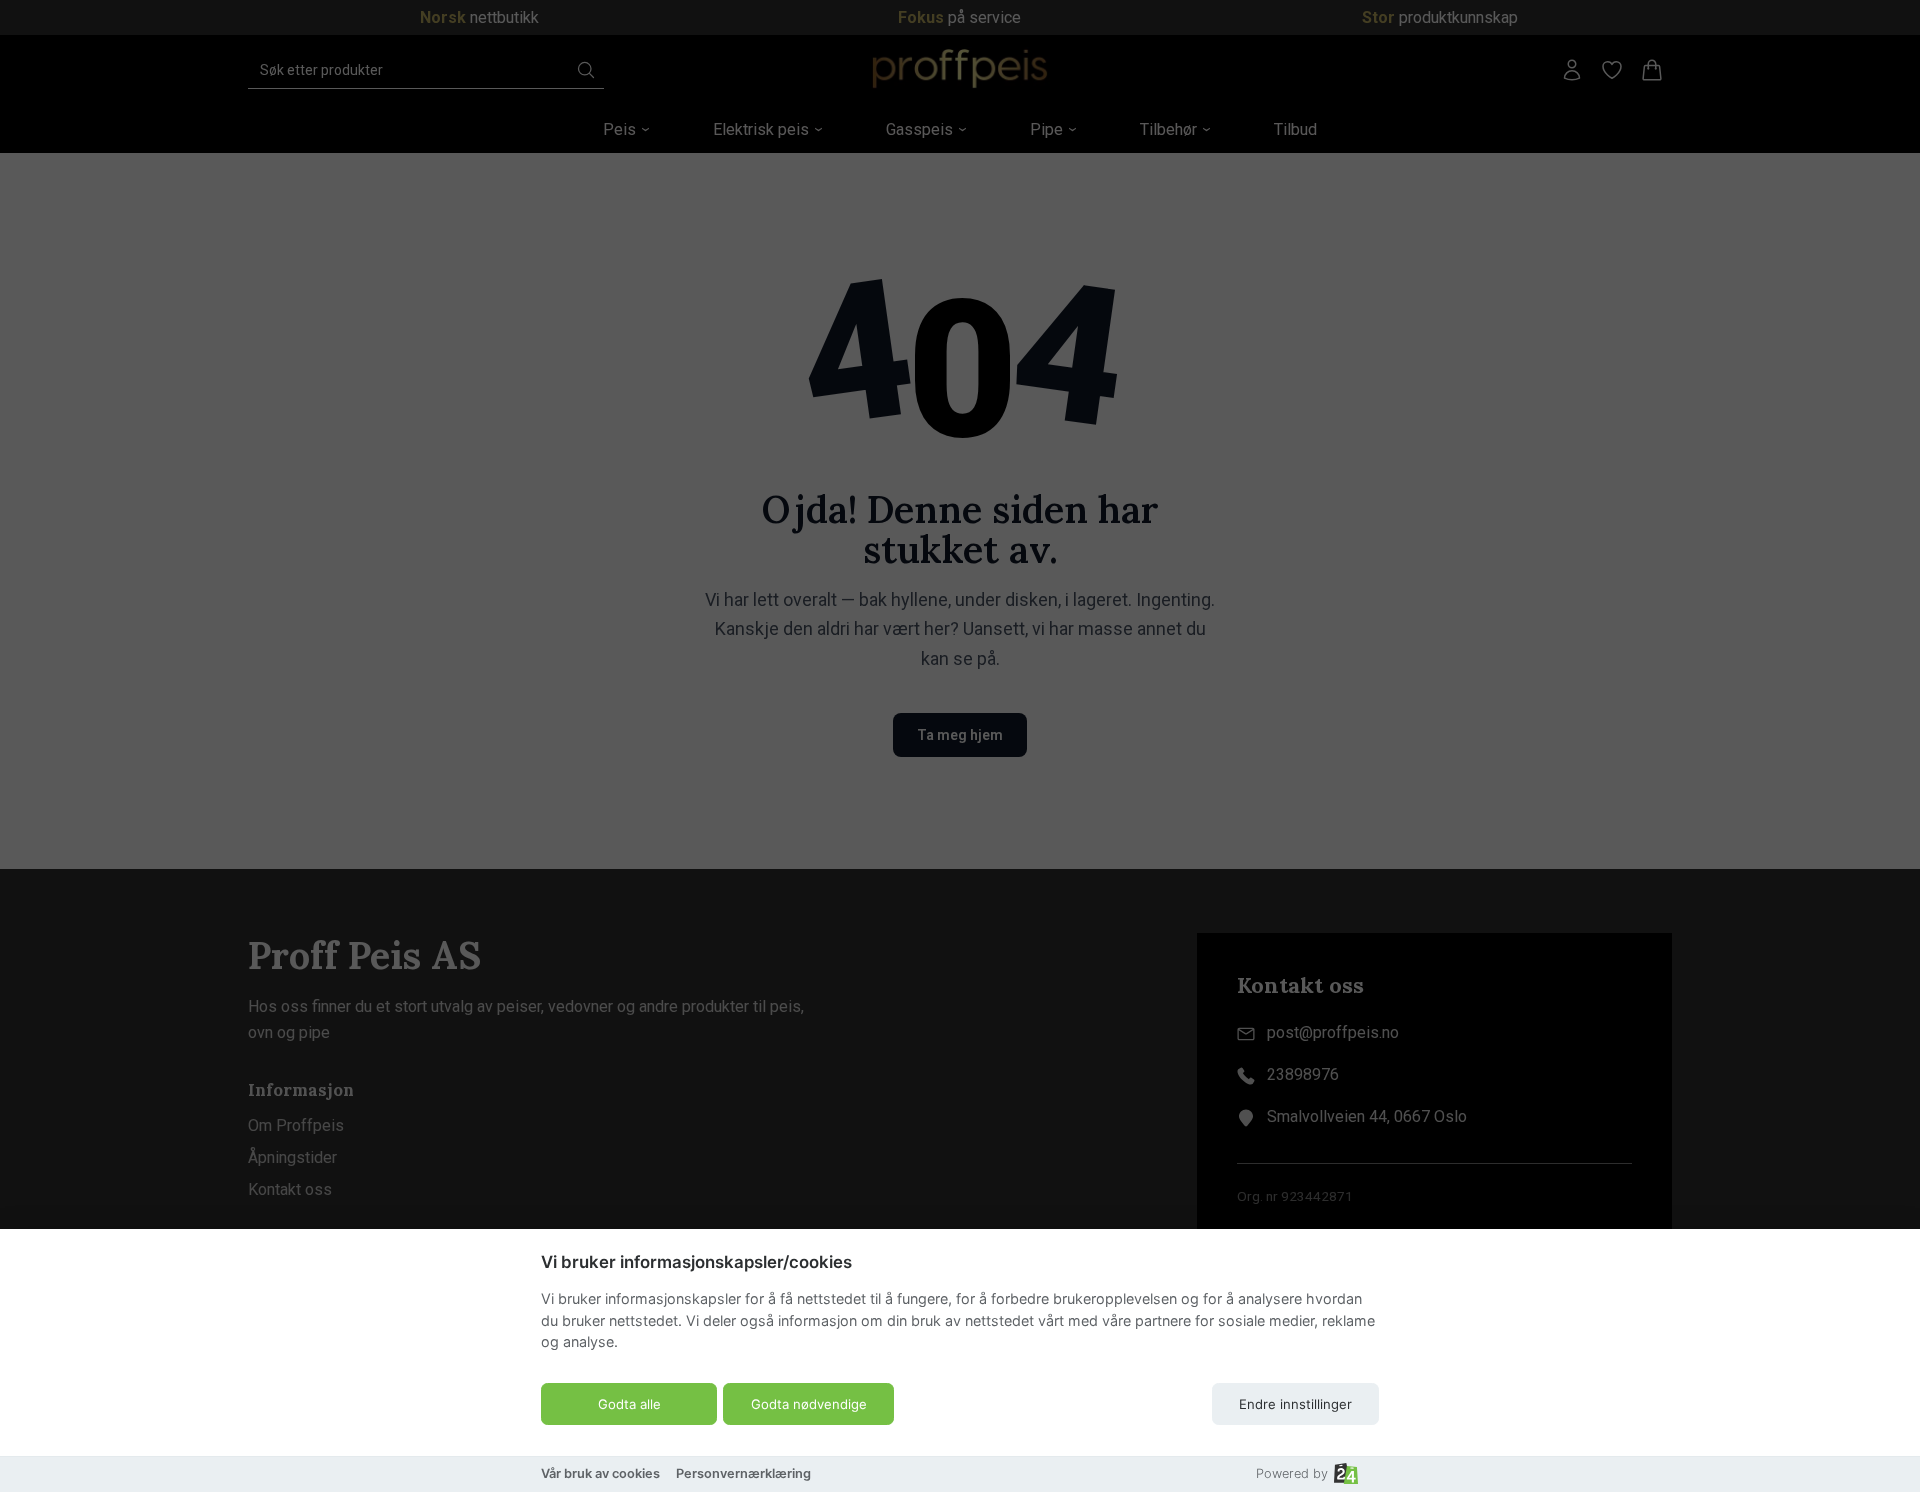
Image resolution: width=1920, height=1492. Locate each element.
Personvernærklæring (743, 1473)
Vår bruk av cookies (600, 1473)
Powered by (1292, 1473)
